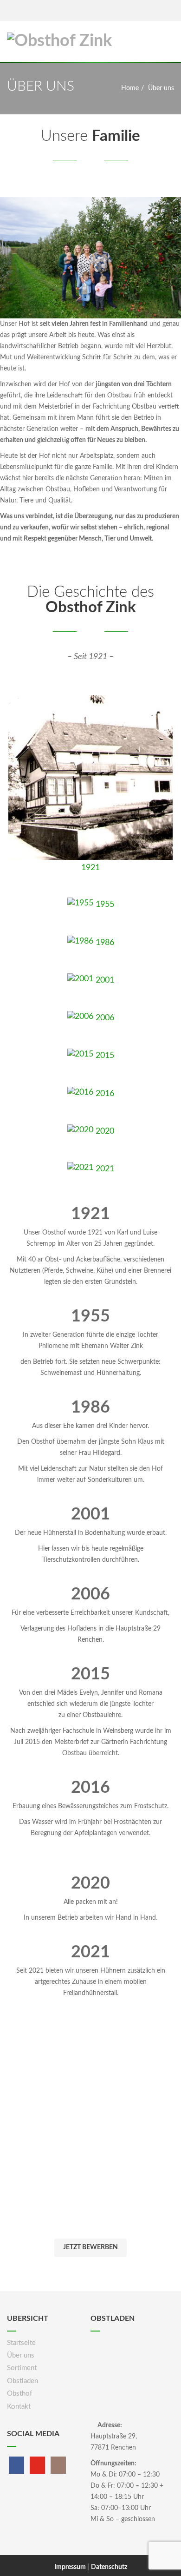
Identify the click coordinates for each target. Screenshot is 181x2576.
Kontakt (19, 2407)
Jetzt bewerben (90, 2247)
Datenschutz (109, 2567)
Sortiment (22, 2368)
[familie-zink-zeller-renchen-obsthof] (90, 258)
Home (130, 88)
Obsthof (19, 2394)
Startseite (21, 2343)
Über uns (21, 2355)
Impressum (71, 2567)
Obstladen (23, 2381)
